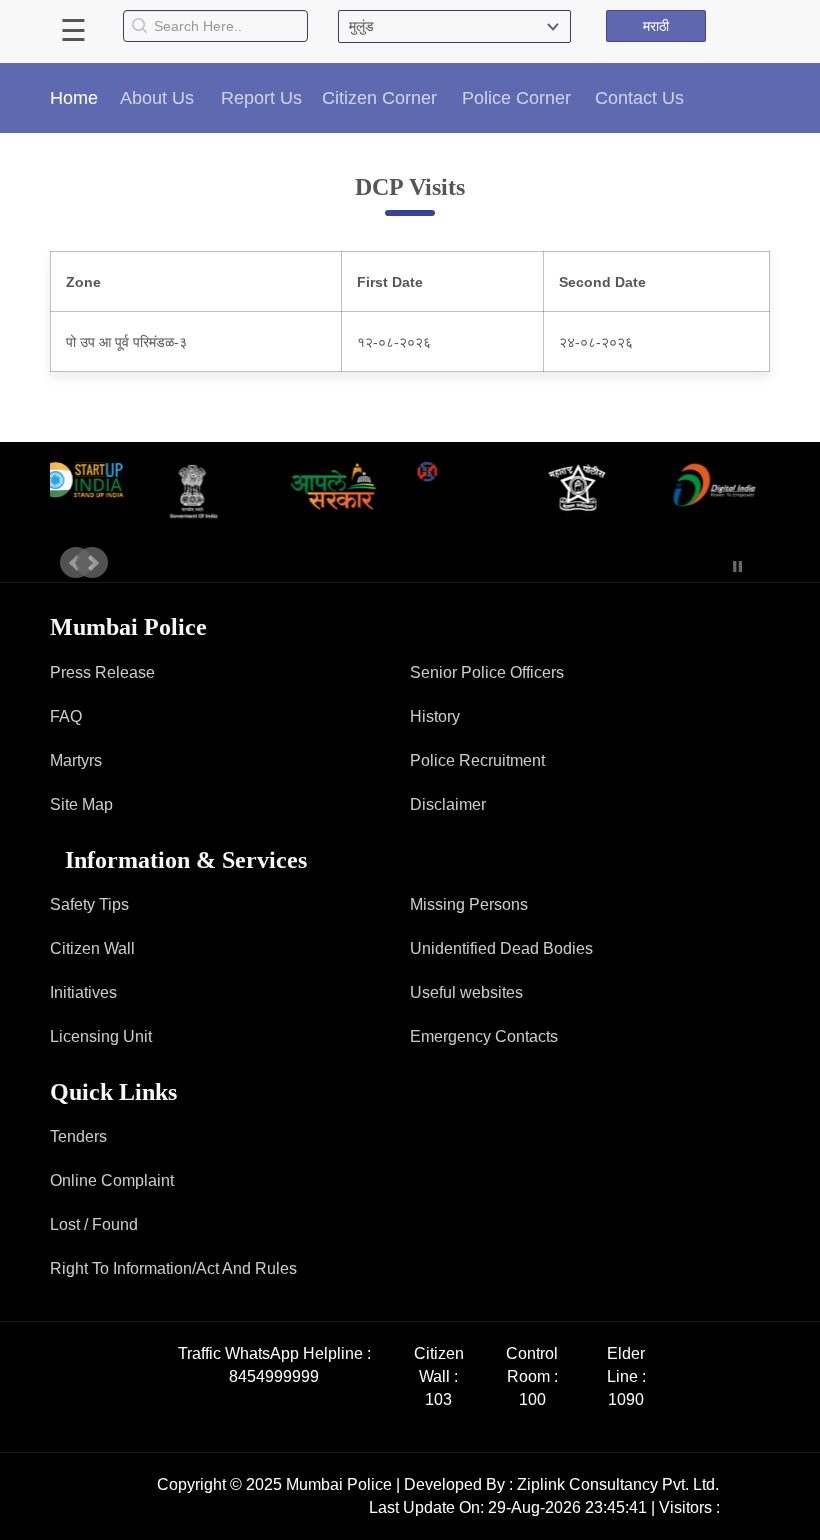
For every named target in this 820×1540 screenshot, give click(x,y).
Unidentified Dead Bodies (501, 948)
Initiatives (83, 992)
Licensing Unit (101, 1036)
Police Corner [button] (516, 98)
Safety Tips (89, 904)
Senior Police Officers (487, 672)
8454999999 (274, 1376)
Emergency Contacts (484, 1036)
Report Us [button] (261, 98)
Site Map (81, 804)
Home (74, 98)
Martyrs (76, 760)
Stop (737, 566)
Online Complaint (112, 1180)
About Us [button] (157, 98)
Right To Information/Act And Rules (173, 1268)
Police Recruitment (477, 760)
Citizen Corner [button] (379, 98)
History (435, 716)
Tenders (78, 1136)
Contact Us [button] (639, 98)
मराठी (656, 26)
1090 (626, 1399)
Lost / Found (94, 1224)
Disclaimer (448, 804)
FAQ (66, 716)
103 (438, 1399)
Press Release (102, 672)
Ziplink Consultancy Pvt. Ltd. (618, 1484)
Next (92, 563)
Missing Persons (469, 904)
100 (532, 1399)
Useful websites (466, 992)
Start (708, 566)
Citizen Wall (92, 948)
